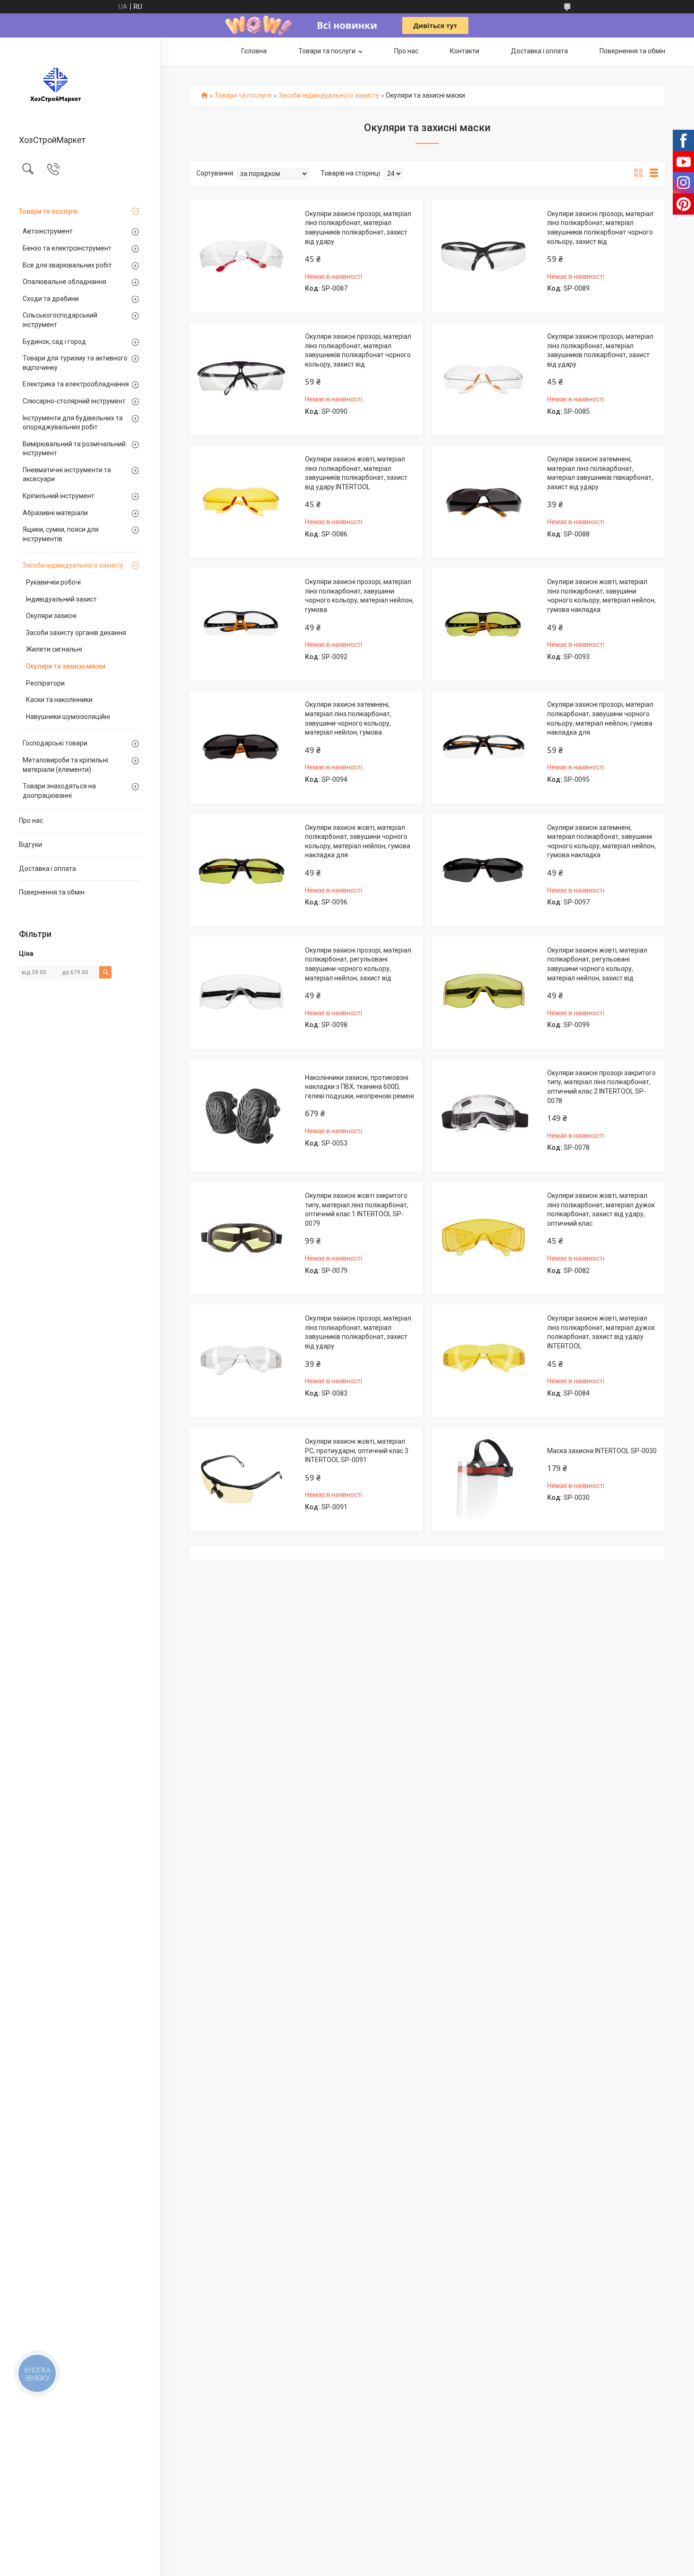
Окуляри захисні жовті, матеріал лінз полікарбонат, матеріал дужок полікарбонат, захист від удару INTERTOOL (601, 1332)
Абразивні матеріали (55, 513)
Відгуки (30, 845)
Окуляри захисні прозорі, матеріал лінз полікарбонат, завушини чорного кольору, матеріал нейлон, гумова (359, 596)
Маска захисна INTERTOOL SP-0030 (602, 1451)
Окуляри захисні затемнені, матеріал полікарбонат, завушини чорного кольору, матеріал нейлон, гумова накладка (601, 841)
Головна (254, 51)
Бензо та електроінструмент (67, 248)
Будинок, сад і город (54, 342)
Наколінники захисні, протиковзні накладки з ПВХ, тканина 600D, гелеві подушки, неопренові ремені (360, 1087)
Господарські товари (55, 743)
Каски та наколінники (59, 700)
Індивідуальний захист (61, 599)
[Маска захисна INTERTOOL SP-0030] (483, 1479)
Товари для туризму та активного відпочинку (75, 363)
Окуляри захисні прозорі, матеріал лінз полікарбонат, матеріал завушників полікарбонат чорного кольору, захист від (600, 228)
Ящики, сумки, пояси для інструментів (61, 534)
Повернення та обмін (52, 892)
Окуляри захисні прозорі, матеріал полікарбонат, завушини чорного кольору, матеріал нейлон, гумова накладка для (600, 718)
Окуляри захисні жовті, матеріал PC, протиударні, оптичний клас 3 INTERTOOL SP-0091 (357, 1451)
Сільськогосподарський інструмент (60, 320)
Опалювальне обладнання (64, 282)
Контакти (465, 51)
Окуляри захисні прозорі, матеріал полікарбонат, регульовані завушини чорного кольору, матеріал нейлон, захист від (358, 964)
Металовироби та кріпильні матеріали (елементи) (65, 765)
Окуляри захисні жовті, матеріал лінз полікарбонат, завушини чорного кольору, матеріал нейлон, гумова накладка (601, 596)
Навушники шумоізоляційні (68, 717)
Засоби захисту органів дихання (76, 633)
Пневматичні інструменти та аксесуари (67, 475)
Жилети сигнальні (54, 649)
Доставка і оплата (47, 869)
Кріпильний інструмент (59, 496)
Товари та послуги (48, 211)
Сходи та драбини (51, 299)
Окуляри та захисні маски (66, 666)
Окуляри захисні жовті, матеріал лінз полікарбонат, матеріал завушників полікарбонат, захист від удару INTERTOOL (356, 473)
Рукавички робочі (53, 582)
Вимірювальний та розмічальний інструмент (74, 449)
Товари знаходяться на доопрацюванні (59, 791)
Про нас (31, 820)
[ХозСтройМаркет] (80, 87)
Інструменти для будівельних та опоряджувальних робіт (73, 423)
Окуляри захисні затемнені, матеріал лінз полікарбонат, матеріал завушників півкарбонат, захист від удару (600, 473)
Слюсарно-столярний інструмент (74, 401)
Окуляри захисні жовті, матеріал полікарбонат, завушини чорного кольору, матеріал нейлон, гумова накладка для (358, 841)
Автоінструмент (48, 231)
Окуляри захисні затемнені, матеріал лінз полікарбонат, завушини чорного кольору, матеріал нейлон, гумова (348, 718)
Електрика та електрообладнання (76, 384)
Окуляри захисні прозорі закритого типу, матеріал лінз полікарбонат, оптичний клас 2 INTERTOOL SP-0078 (601, 1087)
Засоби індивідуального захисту (73, 565)
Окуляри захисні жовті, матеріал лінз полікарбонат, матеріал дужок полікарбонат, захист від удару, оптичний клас (601, 1209)
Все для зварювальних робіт (67, 265)
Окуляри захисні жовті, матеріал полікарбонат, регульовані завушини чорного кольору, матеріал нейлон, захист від (597, 964)
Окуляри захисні (51, 616)
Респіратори (45, 683)
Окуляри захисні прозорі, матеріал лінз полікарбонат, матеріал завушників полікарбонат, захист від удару (358, 228)
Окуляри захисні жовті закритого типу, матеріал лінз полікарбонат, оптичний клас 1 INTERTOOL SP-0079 (357, 1209)
